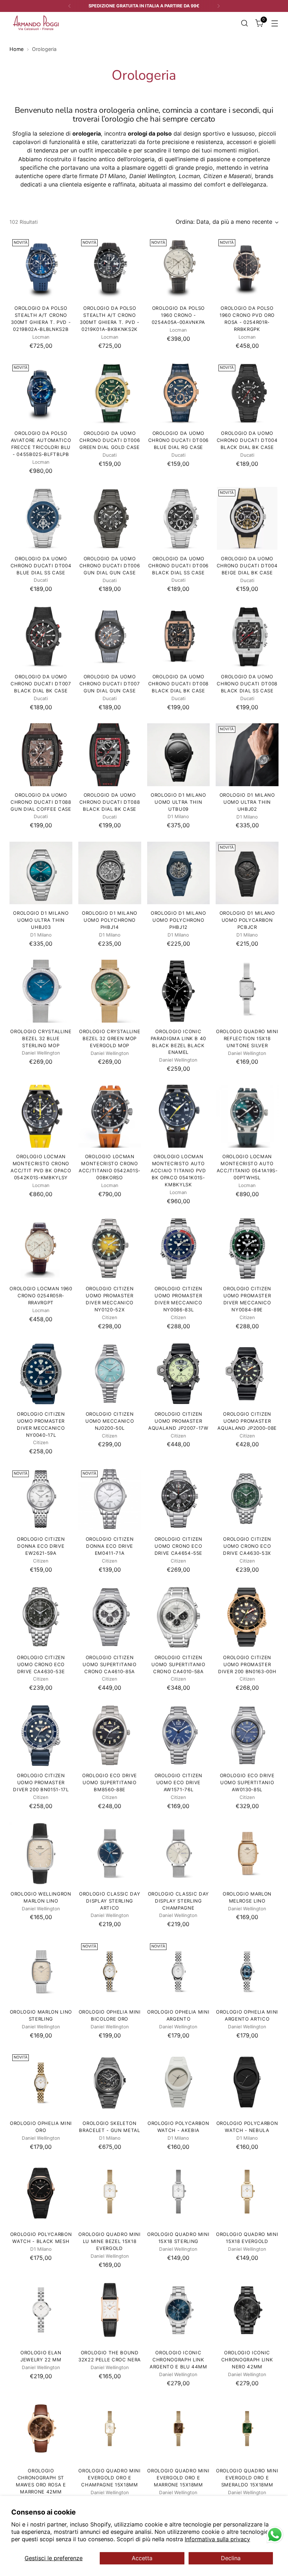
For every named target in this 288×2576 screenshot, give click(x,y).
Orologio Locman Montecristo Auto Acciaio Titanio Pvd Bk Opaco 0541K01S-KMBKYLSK (178, 1170)
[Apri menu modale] (275, 23)
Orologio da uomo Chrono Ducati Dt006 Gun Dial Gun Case (110, 566)
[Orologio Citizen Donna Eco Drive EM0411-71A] (110, 1499)
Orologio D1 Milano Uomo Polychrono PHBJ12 (178, 920)
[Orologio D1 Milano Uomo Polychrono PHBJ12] (179, 873)
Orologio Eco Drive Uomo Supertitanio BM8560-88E (110, 1782)
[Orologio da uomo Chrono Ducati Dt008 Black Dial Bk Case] (179, 637)
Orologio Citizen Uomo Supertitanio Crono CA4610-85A (109, 1664)
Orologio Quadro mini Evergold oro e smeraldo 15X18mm (247, 2478)
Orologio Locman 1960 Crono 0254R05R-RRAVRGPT (41, 1296)
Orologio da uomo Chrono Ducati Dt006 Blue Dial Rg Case (179, 440)
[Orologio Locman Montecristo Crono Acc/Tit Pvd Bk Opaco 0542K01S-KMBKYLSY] (41, 1116)
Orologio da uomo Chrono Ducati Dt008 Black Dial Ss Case (247, 684)
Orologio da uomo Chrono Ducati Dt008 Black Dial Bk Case (179, 684)
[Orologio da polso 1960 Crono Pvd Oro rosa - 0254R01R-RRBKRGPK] (247, 268)
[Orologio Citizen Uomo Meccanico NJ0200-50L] (110, 1374)
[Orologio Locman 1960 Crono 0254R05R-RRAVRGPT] (41, 1249)
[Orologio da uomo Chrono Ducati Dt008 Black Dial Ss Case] (247, 637)
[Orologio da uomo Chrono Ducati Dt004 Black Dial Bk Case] (247, 393)
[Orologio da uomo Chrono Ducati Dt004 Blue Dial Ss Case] (41, 518)
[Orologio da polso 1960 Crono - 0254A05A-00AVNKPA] (179, 268)
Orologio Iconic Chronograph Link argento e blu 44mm (178, 2360)
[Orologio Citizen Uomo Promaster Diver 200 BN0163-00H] (247, 1617)
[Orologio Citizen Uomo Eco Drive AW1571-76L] (179, 1736)
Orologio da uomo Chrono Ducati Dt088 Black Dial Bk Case (110, 802)
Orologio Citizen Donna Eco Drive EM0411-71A (110, 1546)
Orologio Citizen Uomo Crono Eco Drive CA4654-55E (179, 1546)
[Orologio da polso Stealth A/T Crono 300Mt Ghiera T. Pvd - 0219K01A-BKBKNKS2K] (110, 268)
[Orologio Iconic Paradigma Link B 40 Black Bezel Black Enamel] (179, 991)
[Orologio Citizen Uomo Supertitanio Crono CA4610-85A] (110, 1617)
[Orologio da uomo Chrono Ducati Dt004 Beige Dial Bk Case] (247, 518)
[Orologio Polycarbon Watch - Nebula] (247, 2083)
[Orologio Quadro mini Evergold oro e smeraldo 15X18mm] (247, 2431)
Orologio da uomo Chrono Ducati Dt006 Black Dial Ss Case (179, 566)
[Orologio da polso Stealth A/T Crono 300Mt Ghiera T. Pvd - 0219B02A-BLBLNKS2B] (41, 268)
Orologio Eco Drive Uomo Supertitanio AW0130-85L (247, 1782)
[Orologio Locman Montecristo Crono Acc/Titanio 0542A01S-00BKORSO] (110, 1116)
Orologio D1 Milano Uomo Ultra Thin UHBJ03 (41, 920)
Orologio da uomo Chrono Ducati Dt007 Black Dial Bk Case (41, 684)
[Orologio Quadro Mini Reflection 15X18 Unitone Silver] (247, 991)
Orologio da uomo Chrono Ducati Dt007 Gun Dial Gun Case (110, 684)
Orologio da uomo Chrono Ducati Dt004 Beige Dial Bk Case (247, 566)
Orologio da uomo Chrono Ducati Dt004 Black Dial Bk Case (247, 440)
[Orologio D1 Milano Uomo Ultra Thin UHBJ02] (247, 755)
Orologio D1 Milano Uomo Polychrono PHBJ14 (110, 920)
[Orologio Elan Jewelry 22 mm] (41, 2312)
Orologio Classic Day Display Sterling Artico (110, 1901)
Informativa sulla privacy (217, 2539)
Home (17, 49)
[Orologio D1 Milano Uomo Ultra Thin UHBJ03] (41, 873)
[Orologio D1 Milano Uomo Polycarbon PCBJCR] (247, 873)
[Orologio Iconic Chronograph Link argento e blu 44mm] (179, 2312)
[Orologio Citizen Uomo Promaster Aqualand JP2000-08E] (247, 1374)
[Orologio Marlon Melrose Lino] (247, 1854)
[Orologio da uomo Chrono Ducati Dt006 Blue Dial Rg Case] (179, 393)
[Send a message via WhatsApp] (275, 2535)
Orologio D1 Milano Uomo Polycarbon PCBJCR (247, 920)
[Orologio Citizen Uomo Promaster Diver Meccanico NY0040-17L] (41, 1374)
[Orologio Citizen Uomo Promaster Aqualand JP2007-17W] (179, 1374)
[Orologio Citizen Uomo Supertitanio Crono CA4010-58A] (179, 1617)
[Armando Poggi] (36, 23)
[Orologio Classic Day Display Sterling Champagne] (179, 1854)
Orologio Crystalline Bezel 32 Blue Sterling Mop (41, 1038)
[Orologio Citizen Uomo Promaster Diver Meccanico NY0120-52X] (110, 1249)
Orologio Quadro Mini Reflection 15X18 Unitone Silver (247, 1038)
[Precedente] (70, 6)
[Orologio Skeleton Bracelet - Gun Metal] (110, 2083)
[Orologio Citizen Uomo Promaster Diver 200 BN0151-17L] (41, 1736)
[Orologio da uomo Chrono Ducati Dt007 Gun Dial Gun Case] (110, 637)
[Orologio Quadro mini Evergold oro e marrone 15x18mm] (179, 2431)
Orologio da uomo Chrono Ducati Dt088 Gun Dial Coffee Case (41, 802)
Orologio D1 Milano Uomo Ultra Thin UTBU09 (178, 802)
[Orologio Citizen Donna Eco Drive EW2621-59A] (41, 1499)
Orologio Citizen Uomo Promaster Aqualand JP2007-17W (178, 1421)
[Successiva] (218, 6)
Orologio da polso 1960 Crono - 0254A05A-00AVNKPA (178, 315)
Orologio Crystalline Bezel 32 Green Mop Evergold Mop (110, 1038)
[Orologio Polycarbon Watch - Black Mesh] (41, 2194)
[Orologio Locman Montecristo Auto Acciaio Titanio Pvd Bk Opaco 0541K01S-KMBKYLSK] (179, 1116)
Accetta (142, 2558)
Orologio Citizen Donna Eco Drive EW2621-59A (41, 1546)
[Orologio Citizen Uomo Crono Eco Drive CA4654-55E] (179, 1499)
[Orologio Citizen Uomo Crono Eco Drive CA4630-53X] (247, 1499)
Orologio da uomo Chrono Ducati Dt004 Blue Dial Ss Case (41, 566)
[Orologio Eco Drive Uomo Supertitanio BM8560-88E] (110, 1736)
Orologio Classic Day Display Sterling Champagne (178, 1901)
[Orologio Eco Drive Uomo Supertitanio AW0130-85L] (247, 1736)
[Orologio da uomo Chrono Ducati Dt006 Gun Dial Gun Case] (110, 518)
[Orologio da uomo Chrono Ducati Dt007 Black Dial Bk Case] (41, 637)
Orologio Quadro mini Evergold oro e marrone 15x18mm (178, 2478)
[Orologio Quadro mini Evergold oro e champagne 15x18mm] (110, 2431)
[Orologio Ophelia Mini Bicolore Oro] (110, 1972)
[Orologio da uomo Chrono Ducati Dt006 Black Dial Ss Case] (179, 518)
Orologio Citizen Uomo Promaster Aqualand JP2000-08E (247, 1421)
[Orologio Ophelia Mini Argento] (179, 1972)
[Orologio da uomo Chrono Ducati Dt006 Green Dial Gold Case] (110, 393)
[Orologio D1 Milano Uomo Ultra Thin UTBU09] (179, 755)
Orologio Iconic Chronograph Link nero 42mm (247, 2360)
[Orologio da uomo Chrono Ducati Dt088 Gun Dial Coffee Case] (41, 755)
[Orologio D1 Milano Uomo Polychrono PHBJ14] (110, 873)
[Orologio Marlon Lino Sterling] (41, 1972)
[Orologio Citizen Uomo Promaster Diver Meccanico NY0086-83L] (179, 1249)
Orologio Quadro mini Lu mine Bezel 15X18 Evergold (109, 2241)
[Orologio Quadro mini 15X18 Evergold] (247, 2194)
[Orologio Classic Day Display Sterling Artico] (110, 1854)
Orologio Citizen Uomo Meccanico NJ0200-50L (110, 1421)
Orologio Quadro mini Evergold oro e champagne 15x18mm (109, 2478)
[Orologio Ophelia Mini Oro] (41, 2083)
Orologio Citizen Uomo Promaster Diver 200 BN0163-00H (247, 1664)
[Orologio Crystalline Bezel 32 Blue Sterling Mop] (41, 991)
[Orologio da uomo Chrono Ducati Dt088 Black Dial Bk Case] (110, 755)
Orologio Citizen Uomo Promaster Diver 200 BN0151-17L (41, 1782)
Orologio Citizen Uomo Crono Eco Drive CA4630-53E (41, 1664)
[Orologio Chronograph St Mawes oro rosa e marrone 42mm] (41, 2431)
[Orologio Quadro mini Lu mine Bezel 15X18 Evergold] (110, 2194)
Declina (231, 2558)
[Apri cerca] (245, 23)
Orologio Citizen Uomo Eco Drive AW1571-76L (179, 1782)
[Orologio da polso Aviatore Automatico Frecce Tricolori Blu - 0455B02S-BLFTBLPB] (41, 393)
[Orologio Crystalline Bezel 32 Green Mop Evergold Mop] (110, 991)
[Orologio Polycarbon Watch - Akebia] (179, 2083)
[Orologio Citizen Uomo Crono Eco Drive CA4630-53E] (41, 1617)
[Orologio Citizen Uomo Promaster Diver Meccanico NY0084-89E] (247, 1249)
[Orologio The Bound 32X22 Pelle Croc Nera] (110, 2312)
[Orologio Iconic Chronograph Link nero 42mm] (247, 2312)
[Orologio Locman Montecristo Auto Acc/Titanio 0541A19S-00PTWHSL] (247, 1116)
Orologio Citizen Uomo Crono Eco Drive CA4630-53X (247, 1546)
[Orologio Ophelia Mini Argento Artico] (247, 1972)
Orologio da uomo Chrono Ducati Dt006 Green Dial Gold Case (110, 440)
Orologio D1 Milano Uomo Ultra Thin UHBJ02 (247, 802)
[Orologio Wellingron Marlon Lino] (41, 1854)
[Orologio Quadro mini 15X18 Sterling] (179, 2194)
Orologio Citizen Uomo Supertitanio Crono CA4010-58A (178, 1664)
